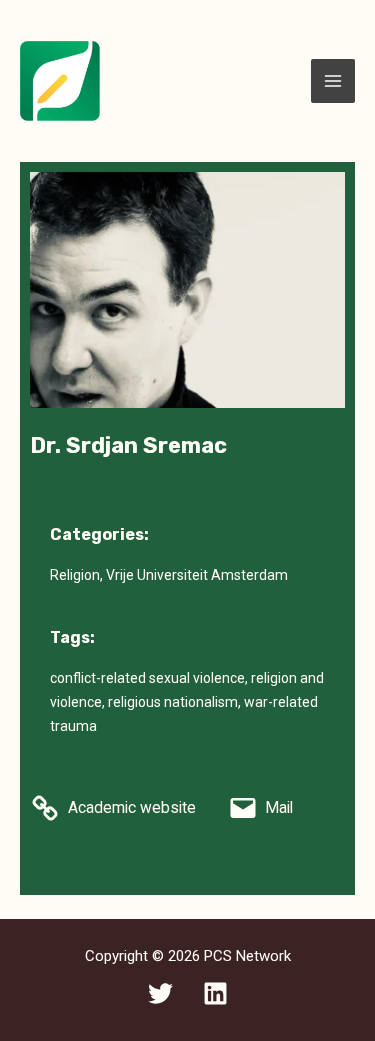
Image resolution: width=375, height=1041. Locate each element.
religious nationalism (173, 702)
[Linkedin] (215, 993)
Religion (75, 575)
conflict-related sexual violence (147, 678)
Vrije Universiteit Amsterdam (197, 575)
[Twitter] (160, 993)
